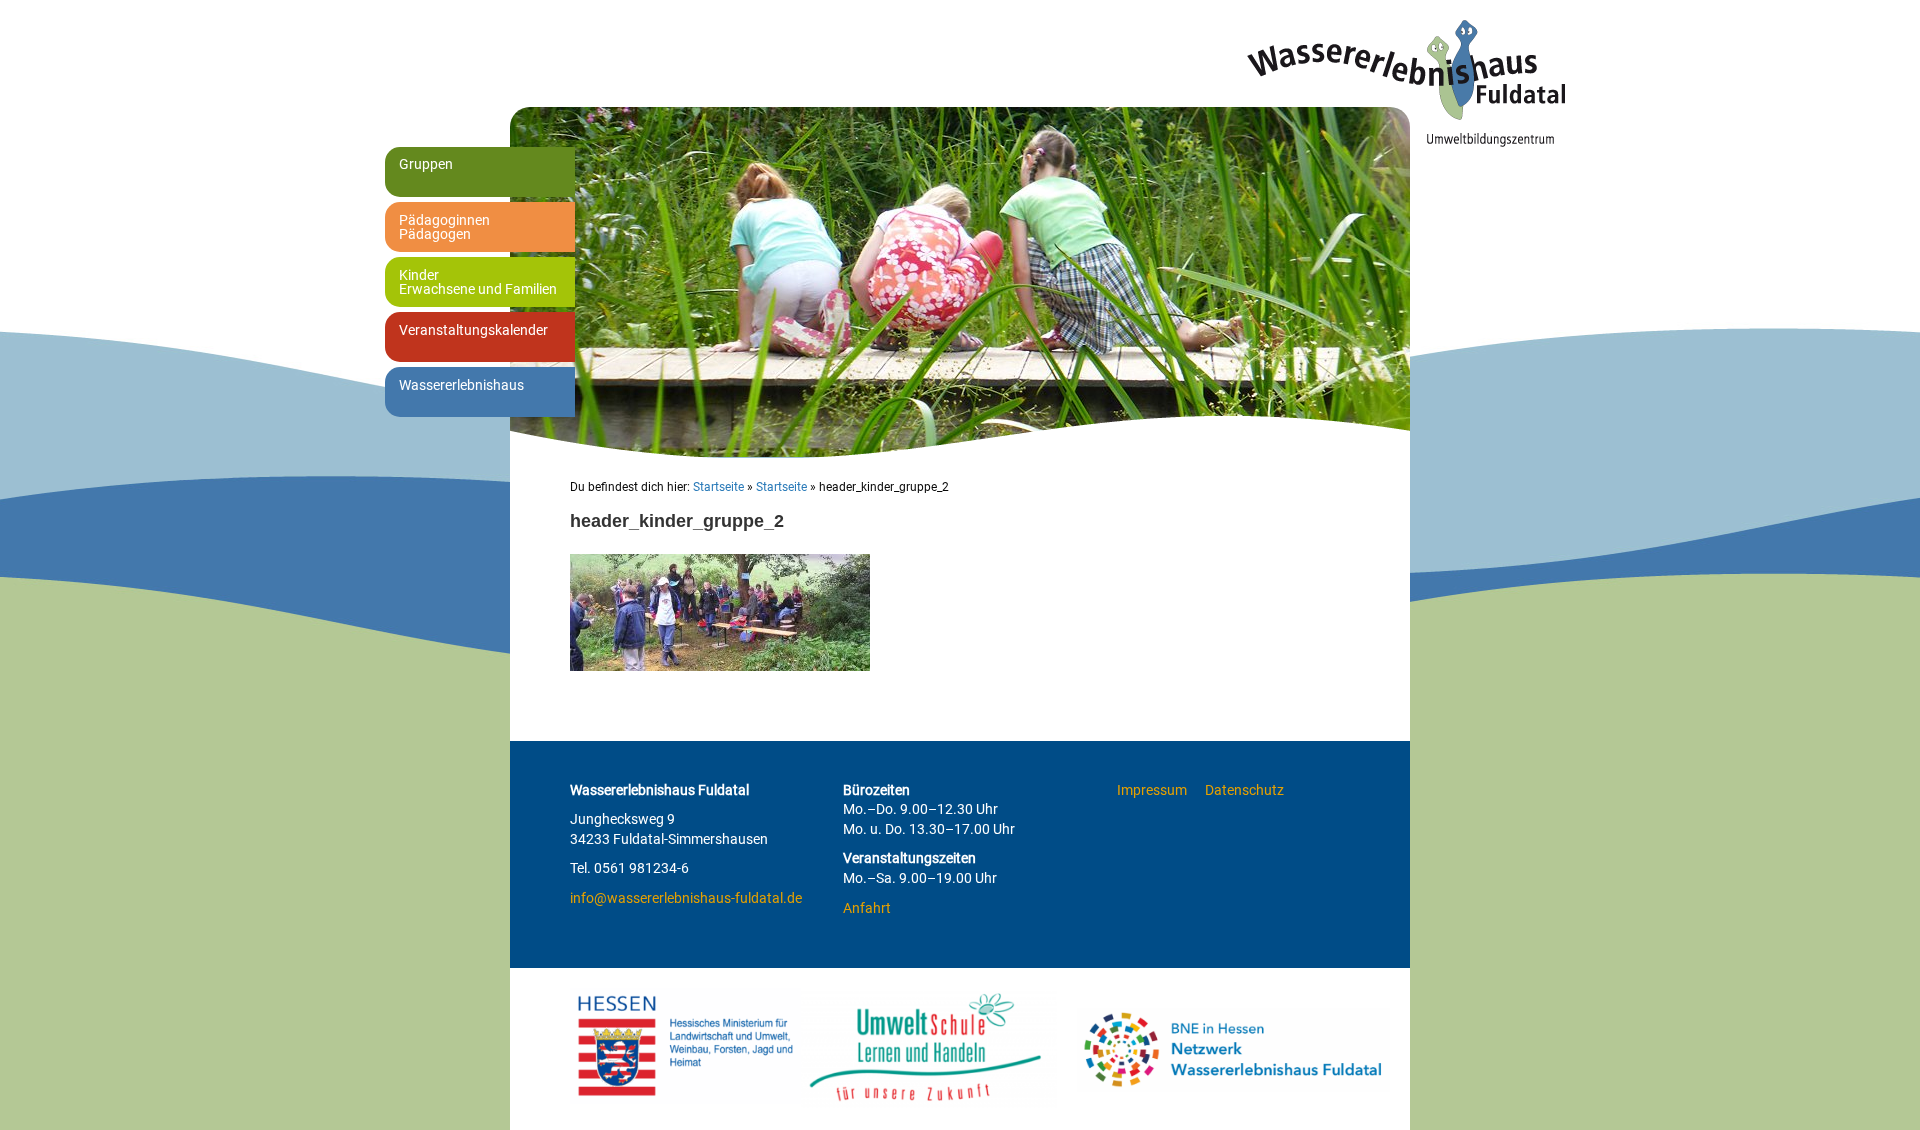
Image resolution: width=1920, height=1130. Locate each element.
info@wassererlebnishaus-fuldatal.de (686, 898)
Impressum (1152, 790)
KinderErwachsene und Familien (478, 282)
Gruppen (426, 164)
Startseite (718, 487)
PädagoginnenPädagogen (444, 227)
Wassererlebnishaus (461, 385)
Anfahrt (867, 908)
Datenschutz (1244, 790)
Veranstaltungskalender (473, 330)
